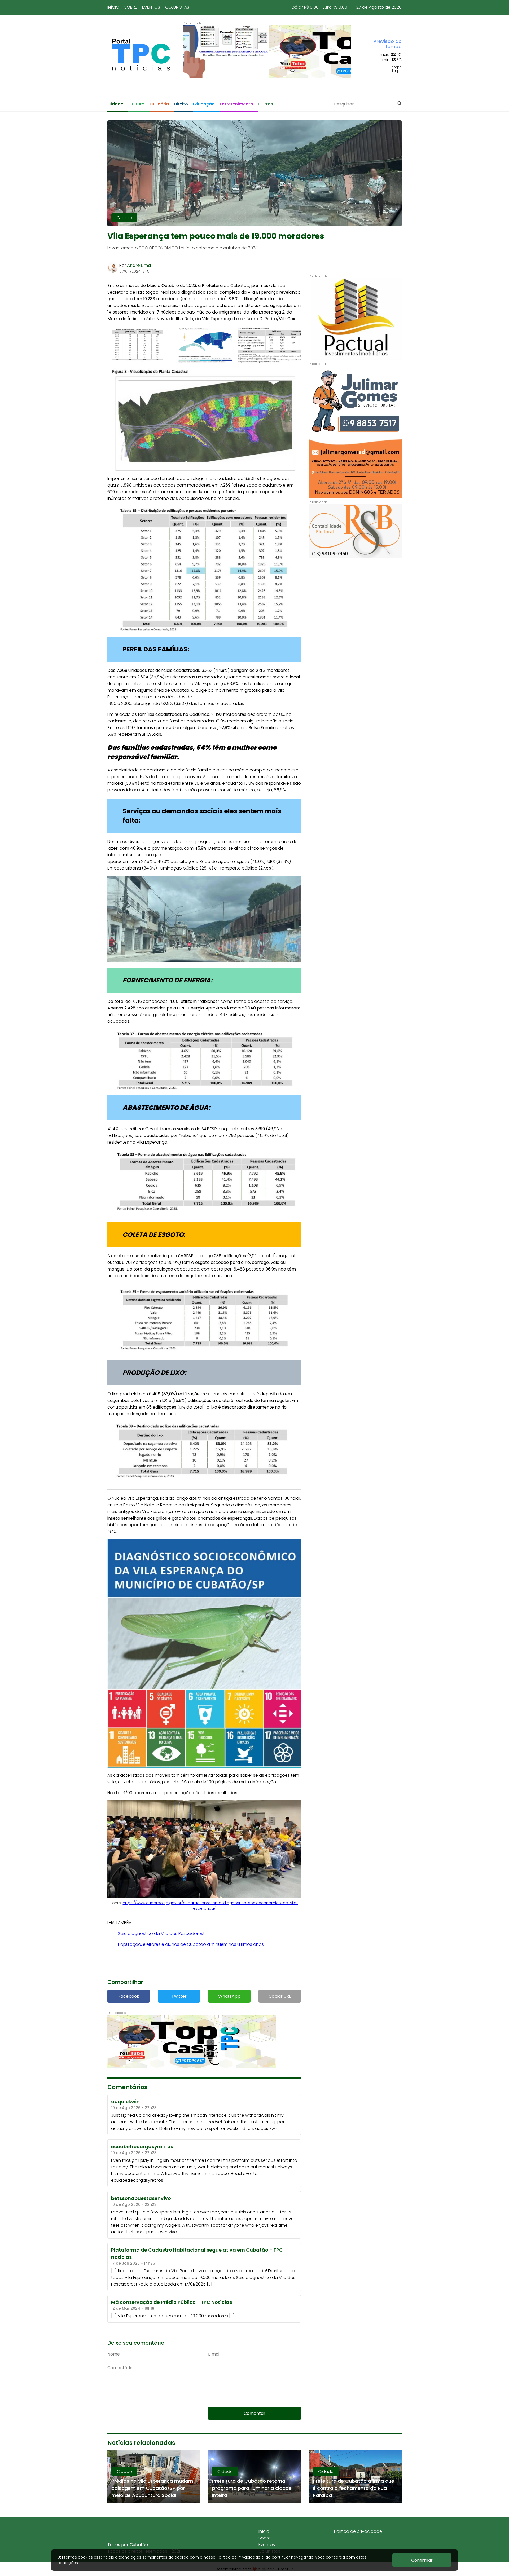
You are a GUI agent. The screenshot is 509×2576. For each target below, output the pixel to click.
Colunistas (177, 7)
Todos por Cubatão (128, 2545)
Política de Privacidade (238, 2557)
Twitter (179, 1996)
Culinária (159, 104)
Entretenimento (236, 104)
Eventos (151, 7)
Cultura (136, 104)
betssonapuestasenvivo (152, 2232)
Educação (204, 104)
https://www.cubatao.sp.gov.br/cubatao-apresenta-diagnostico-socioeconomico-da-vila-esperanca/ (210, 1906)
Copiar (280, 1996)
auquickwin (267, 2129)
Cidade (115, 104)
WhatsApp (229, 1996)
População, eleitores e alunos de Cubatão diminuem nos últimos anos (191, 1944)
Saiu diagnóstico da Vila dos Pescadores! (161, 1933)
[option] (267, 52)
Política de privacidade (358, 2531)
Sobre (131, 7)
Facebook (129, 1996)
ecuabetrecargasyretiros (137, 2180)
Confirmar (422, 2560)
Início (113, 7)
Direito (181, 104)
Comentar (254, 2413)
